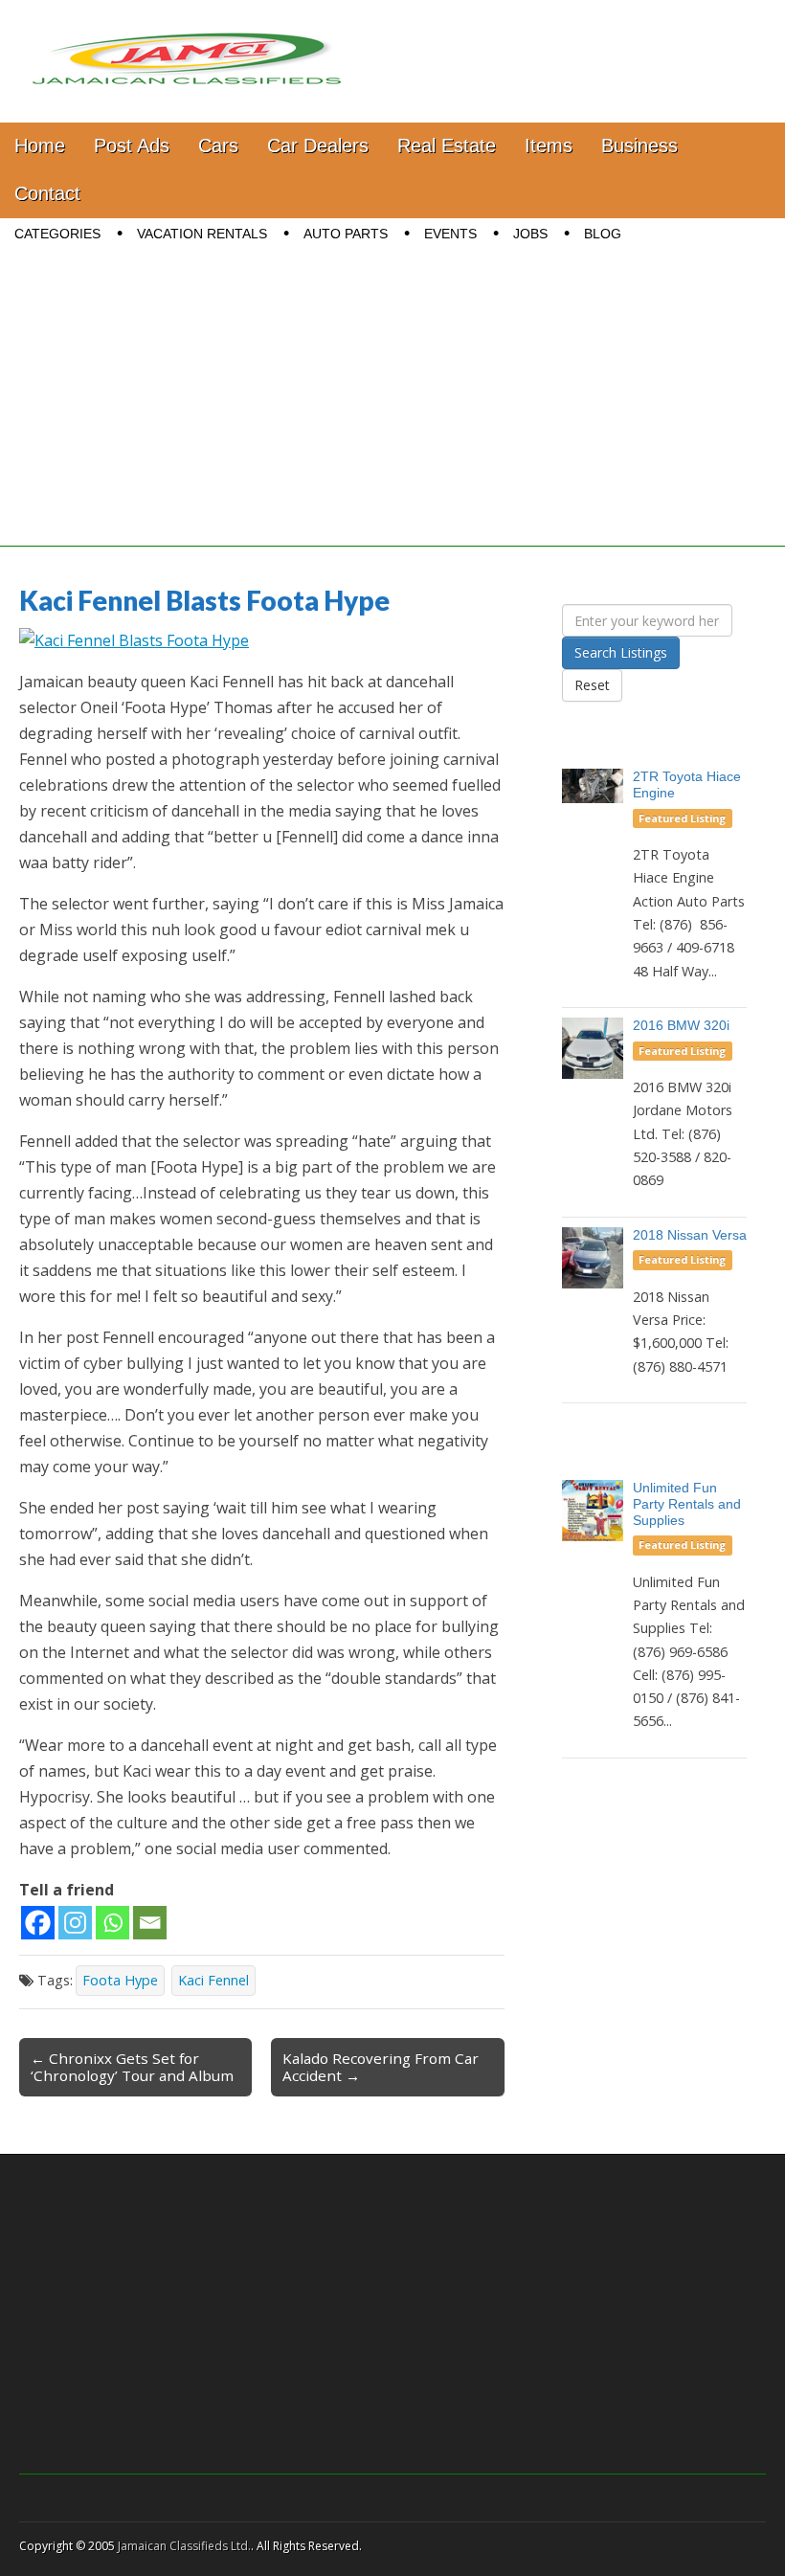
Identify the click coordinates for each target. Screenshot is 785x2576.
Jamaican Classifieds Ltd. (184, 2546)
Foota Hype (120, 1980)
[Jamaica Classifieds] (187, 47)
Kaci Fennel (213, 1980)
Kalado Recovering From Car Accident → (381, 2067)
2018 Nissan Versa (690, 1235)
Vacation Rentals (202, 234)
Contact (47, 193)
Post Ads (132, 146)
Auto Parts (346, 234)
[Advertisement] (392, 413)
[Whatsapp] (112, 1923)
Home (40, 146)
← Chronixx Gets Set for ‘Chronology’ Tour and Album (132, 2067)
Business (639, 146)
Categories (57, 234)
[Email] (150, 1923)
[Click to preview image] (134, 640)
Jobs (530, 234)
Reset (592, 685)
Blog (603, 234)
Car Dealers (318, 146)
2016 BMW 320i (681, 1025)
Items (549, 146)
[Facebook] (38, 1923)
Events (450, 234)
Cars (218, 146)
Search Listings (621, 652)
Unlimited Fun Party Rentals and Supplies (687, 1504)
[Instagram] (75, 1923)
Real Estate (447, 146)
